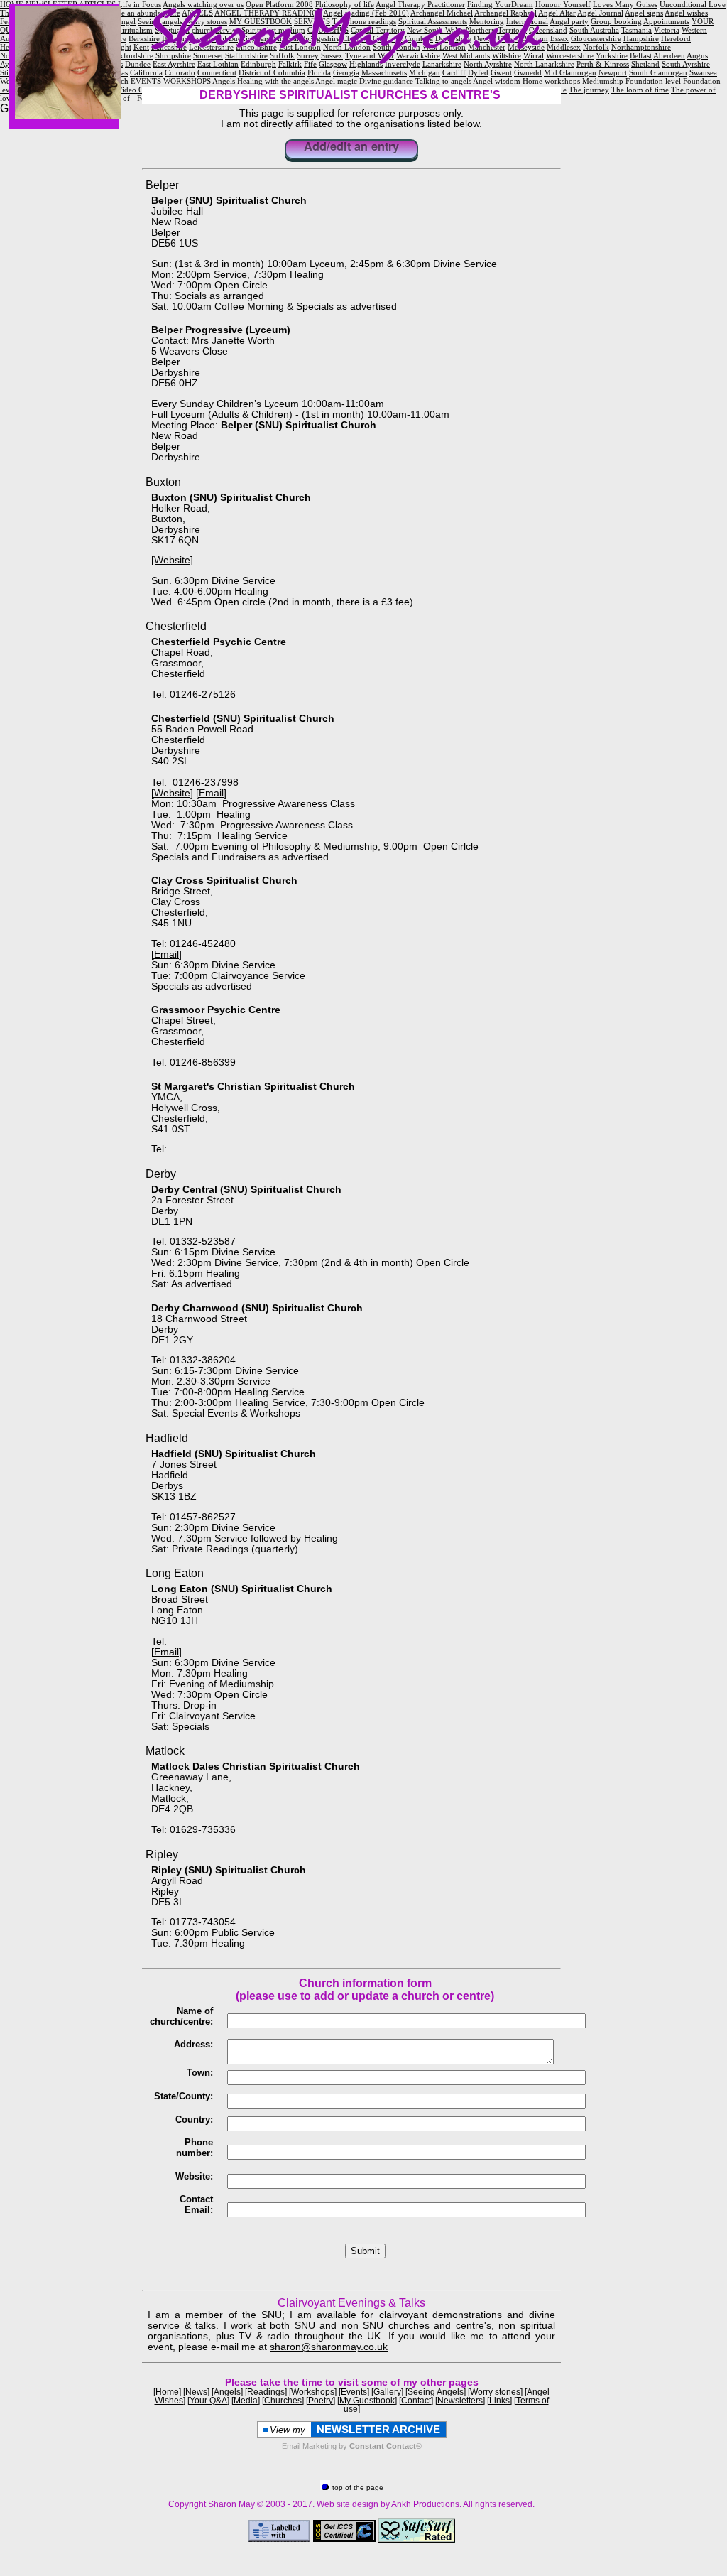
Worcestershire (570, 55)
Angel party (569, 21)
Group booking (616, 21)
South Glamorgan (658, 72)
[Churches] (283, 2401)
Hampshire (641, 38)
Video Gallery (140, 90)
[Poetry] (321, 2401)
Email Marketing (309, 2446)
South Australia (594, 30)
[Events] (354, 2392)
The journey (589, 90)
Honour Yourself (563, 4)
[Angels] (227, 2392)
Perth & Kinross (603, 64)
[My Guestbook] (367, 2401)
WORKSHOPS (187, 81)
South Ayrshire (686, 64)
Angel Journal (600, 13)
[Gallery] (387, 2392)
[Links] (499, 2401)
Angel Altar (557, 13)
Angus (697, 55)
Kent (141, 47)
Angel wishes (686, 13)
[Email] (211, 793)
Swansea (703, 72)
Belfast (641, 55)
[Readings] (266, 2392)
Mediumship (603, 81)
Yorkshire (612, 55)
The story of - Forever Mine (136, 98)
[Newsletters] (460, 2401)
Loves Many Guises (625, 4)
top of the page (358, 2488)
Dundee (138, 64)
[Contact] (416, 2401)
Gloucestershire (596, 38)
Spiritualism (133, 30)
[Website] (172, 560)
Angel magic (336, 81)
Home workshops (551, 81)
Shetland (645, 64)
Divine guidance (386, 81)
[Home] (167, 2392)
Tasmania (636, 30)
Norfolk (596, 47)
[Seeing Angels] (436, 2392)
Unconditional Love (693, 4)
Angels (224, 81)
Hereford (676, 38)
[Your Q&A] (208, 2401)
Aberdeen (669, 55)
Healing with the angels (275, 81)
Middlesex (564, 47)
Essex (559, 38)
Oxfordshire (133, 55)
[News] (196, 2392)
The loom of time (640, 90)
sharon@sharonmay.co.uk (329, 2347)
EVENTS (146, 81)
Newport (613, 72)
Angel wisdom (497, 81)
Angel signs (644, 13)
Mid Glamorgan (570, 72)
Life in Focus (140, 4)
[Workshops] (313, 2392)
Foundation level (653, 81)
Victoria (667, 30)
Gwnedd (528, 72)
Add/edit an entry (351, 147)
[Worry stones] (495, 2392)
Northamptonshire (641, 47)
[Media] (246, 2401)
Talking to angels (443, 81)
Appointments (666, 21)
